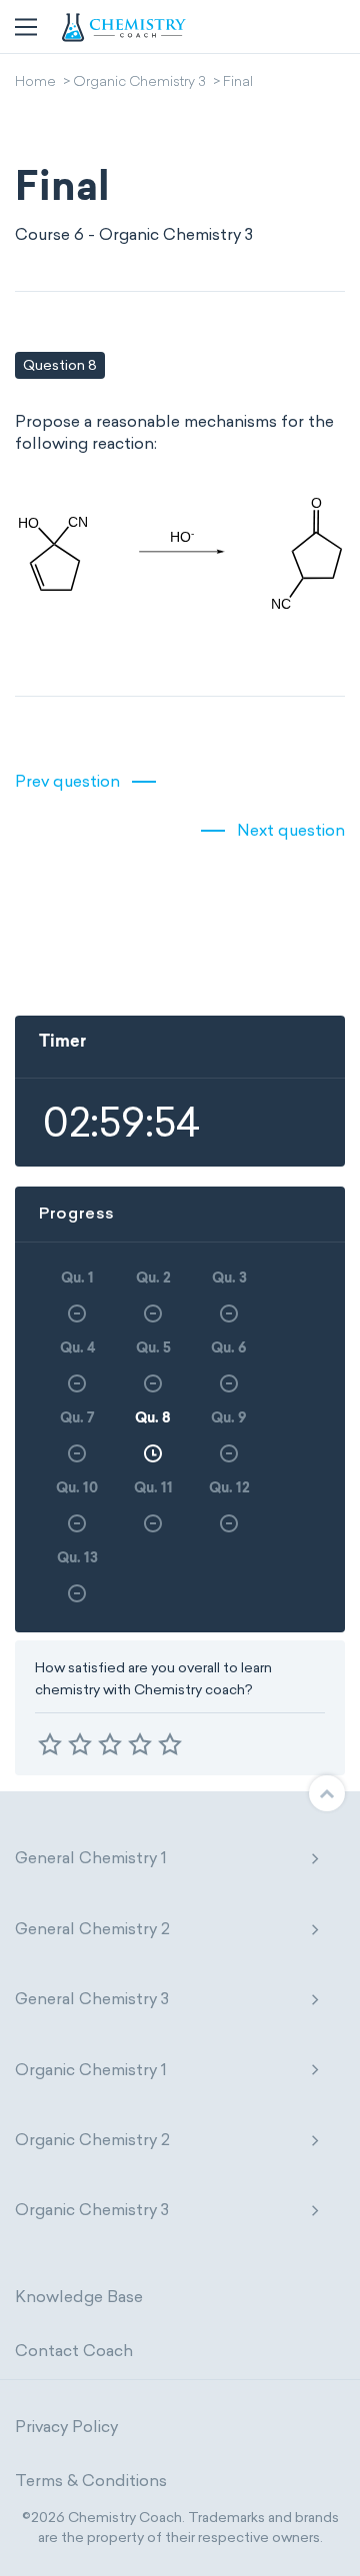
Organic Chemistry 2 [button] (92, 2140)
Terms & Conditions (91, 2481)
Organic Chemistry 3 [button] (92, 2210)
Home (35, 83)
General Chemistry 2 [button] (92, 1929)
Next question (291, 830)
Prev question (67, 781)
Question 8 (60, 365)
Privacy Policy (66, 2427)
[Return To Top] (327, 1793)
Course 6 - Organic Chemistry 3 (134, 234)
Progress (77, 1213)
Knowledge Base (79, 2297)
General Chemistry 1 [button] (91, 1858)
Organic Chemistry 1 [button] (91, 2070)
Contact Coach (74, 2351)
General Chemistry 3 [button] (92, 1999)
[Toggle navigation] (26, 27)
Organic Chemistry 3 (139, 83)
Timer (62, 1043)
